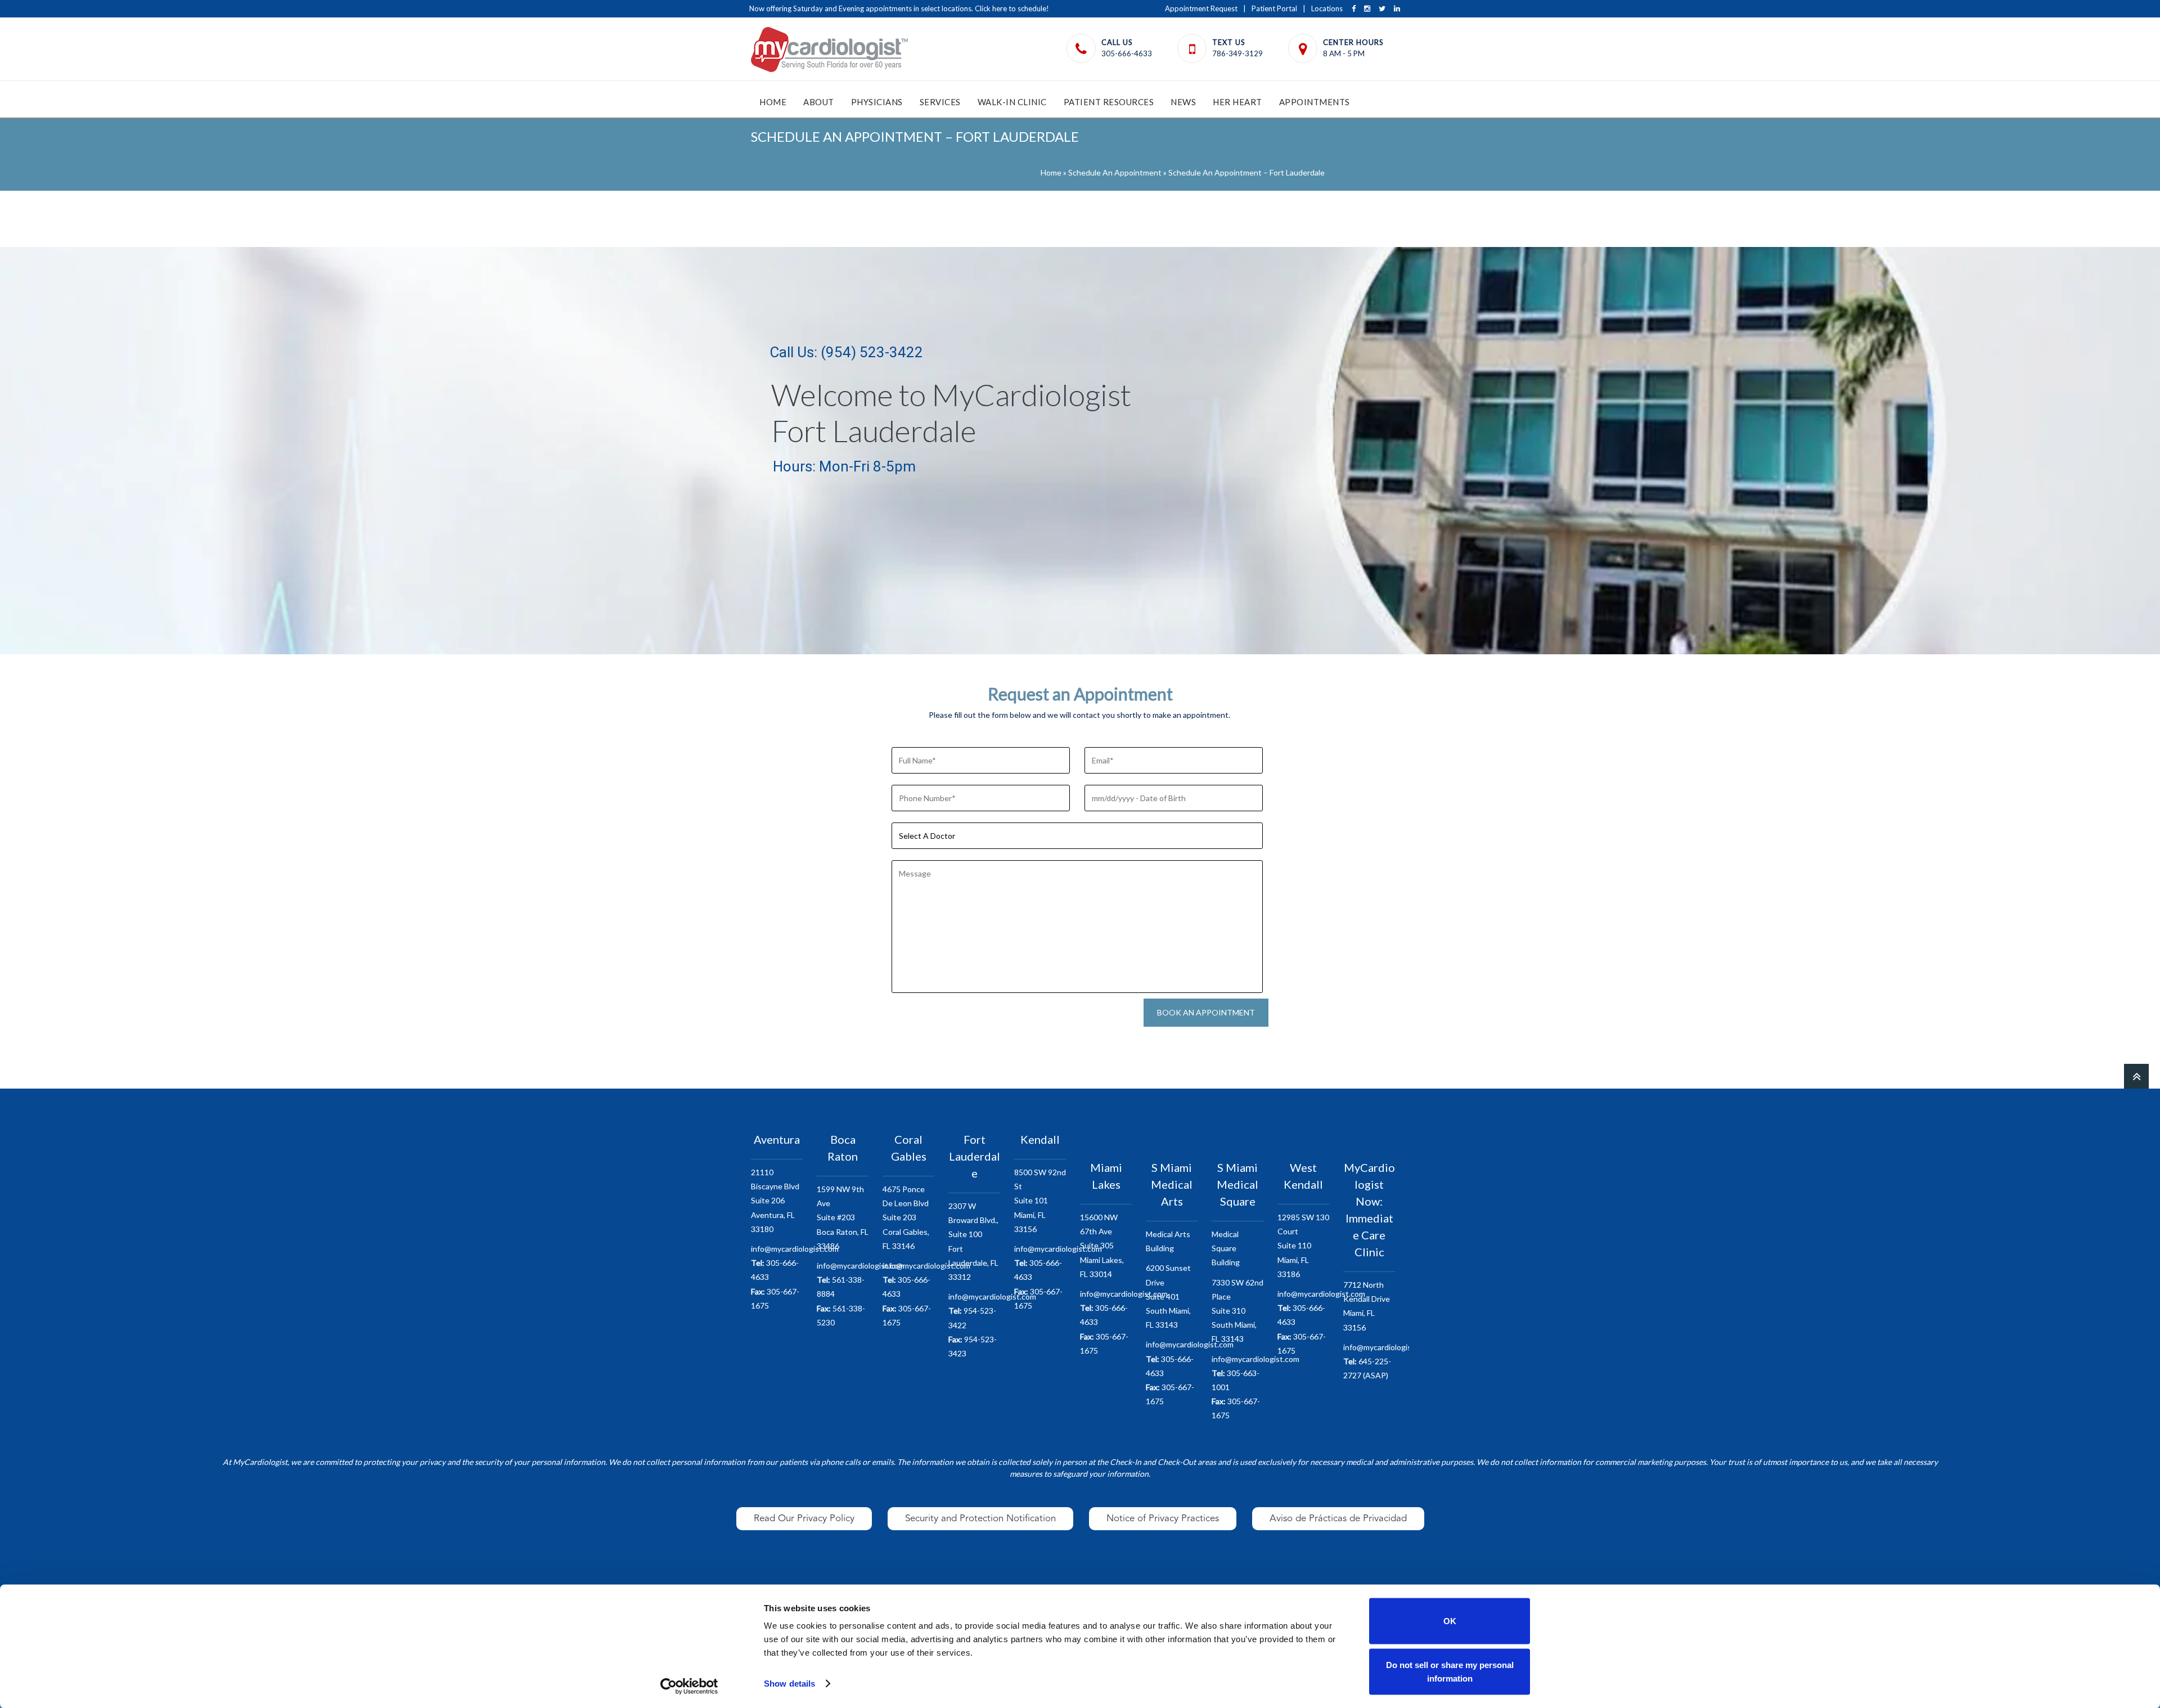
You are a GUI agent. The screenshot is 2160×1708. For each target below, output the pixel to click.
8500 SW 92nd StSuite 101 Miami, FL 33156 (1040, 1201)
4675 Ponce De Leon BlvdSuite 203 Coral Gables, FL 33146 (906, 1217)
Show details (789, 1684)
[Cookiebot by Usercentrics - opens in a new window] (689, 1686)
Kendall (1040, 1139)
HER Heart (1237, 102)
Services (940, 102)
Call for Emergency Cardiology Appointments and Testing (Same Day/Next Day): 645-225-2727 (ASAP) (919, 8)
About (819, 102)
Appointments (1315, 102)
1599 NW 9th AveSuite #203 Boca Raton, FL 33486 (843, 1217)
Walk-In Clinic (1012, 102)
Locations (1327, 8)
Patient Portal (1274, 8)
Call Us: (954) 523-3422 (846, 352)
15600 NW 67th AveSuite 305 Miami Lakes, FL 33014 (1102, 1246)
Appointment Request (1201, 8)
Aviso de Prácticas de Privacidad (1338, 1518)
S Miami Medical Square (1237, 1184)
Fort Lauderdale (975, 1156)
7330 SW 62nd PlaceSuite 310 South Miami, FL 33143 (1237, 1311)
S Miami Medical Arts (1172, 1184)
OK (1450, 1621)
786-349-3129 (1237, 53)
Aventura (777, 1139)
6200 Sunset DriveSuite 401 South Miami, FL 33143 (1168, 1296)
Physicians (877, 102)
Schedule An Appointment (1115, 172)
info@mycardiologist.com (795, 1249)
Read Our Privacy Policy (804, 1518)
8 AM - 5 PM (1344, 53)
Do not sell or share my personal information (1450, 1671)
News (1183, 102)
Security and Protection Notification (980, 1518)
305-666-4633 (1127, 53)
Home (773, 102)
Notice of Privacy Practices (1163, 1518)
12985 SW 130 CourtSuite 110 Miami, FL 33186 (1303, 1246)
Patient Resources (1109, 102)
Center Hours (1353, 42)
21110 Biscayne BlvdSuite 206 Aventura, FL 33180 (775, 1201)
